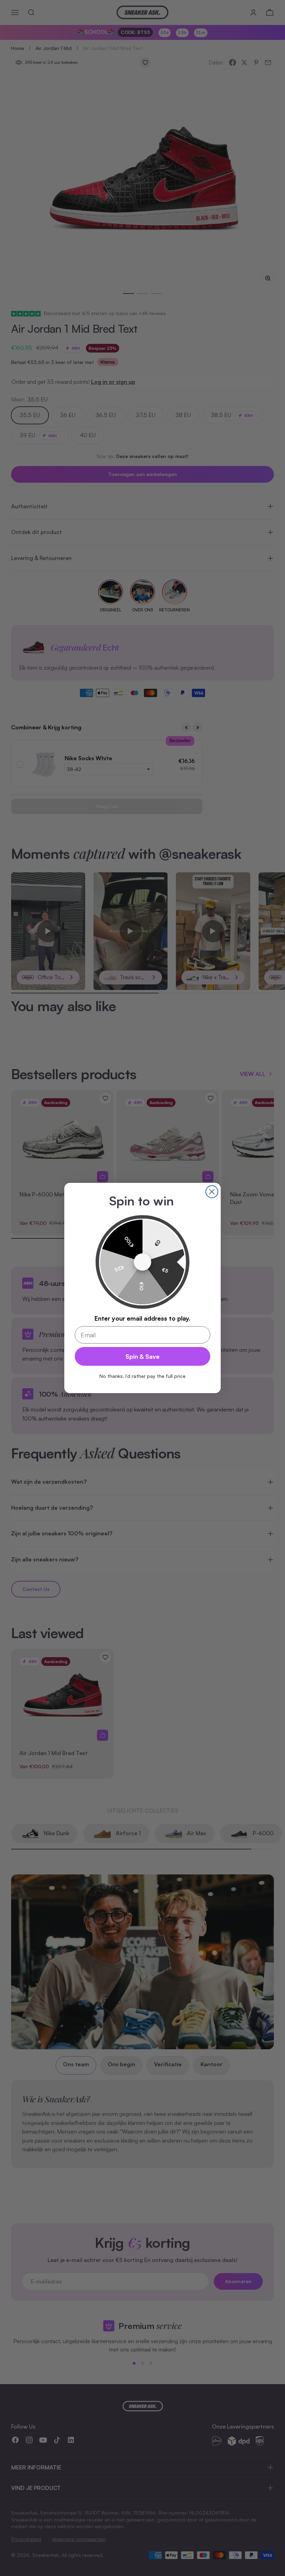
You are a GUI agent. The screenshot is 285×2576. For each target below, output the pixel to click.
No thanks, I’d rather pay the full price (142, 1376)
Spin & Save (142, 1356)
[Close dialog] (212, 1192)
